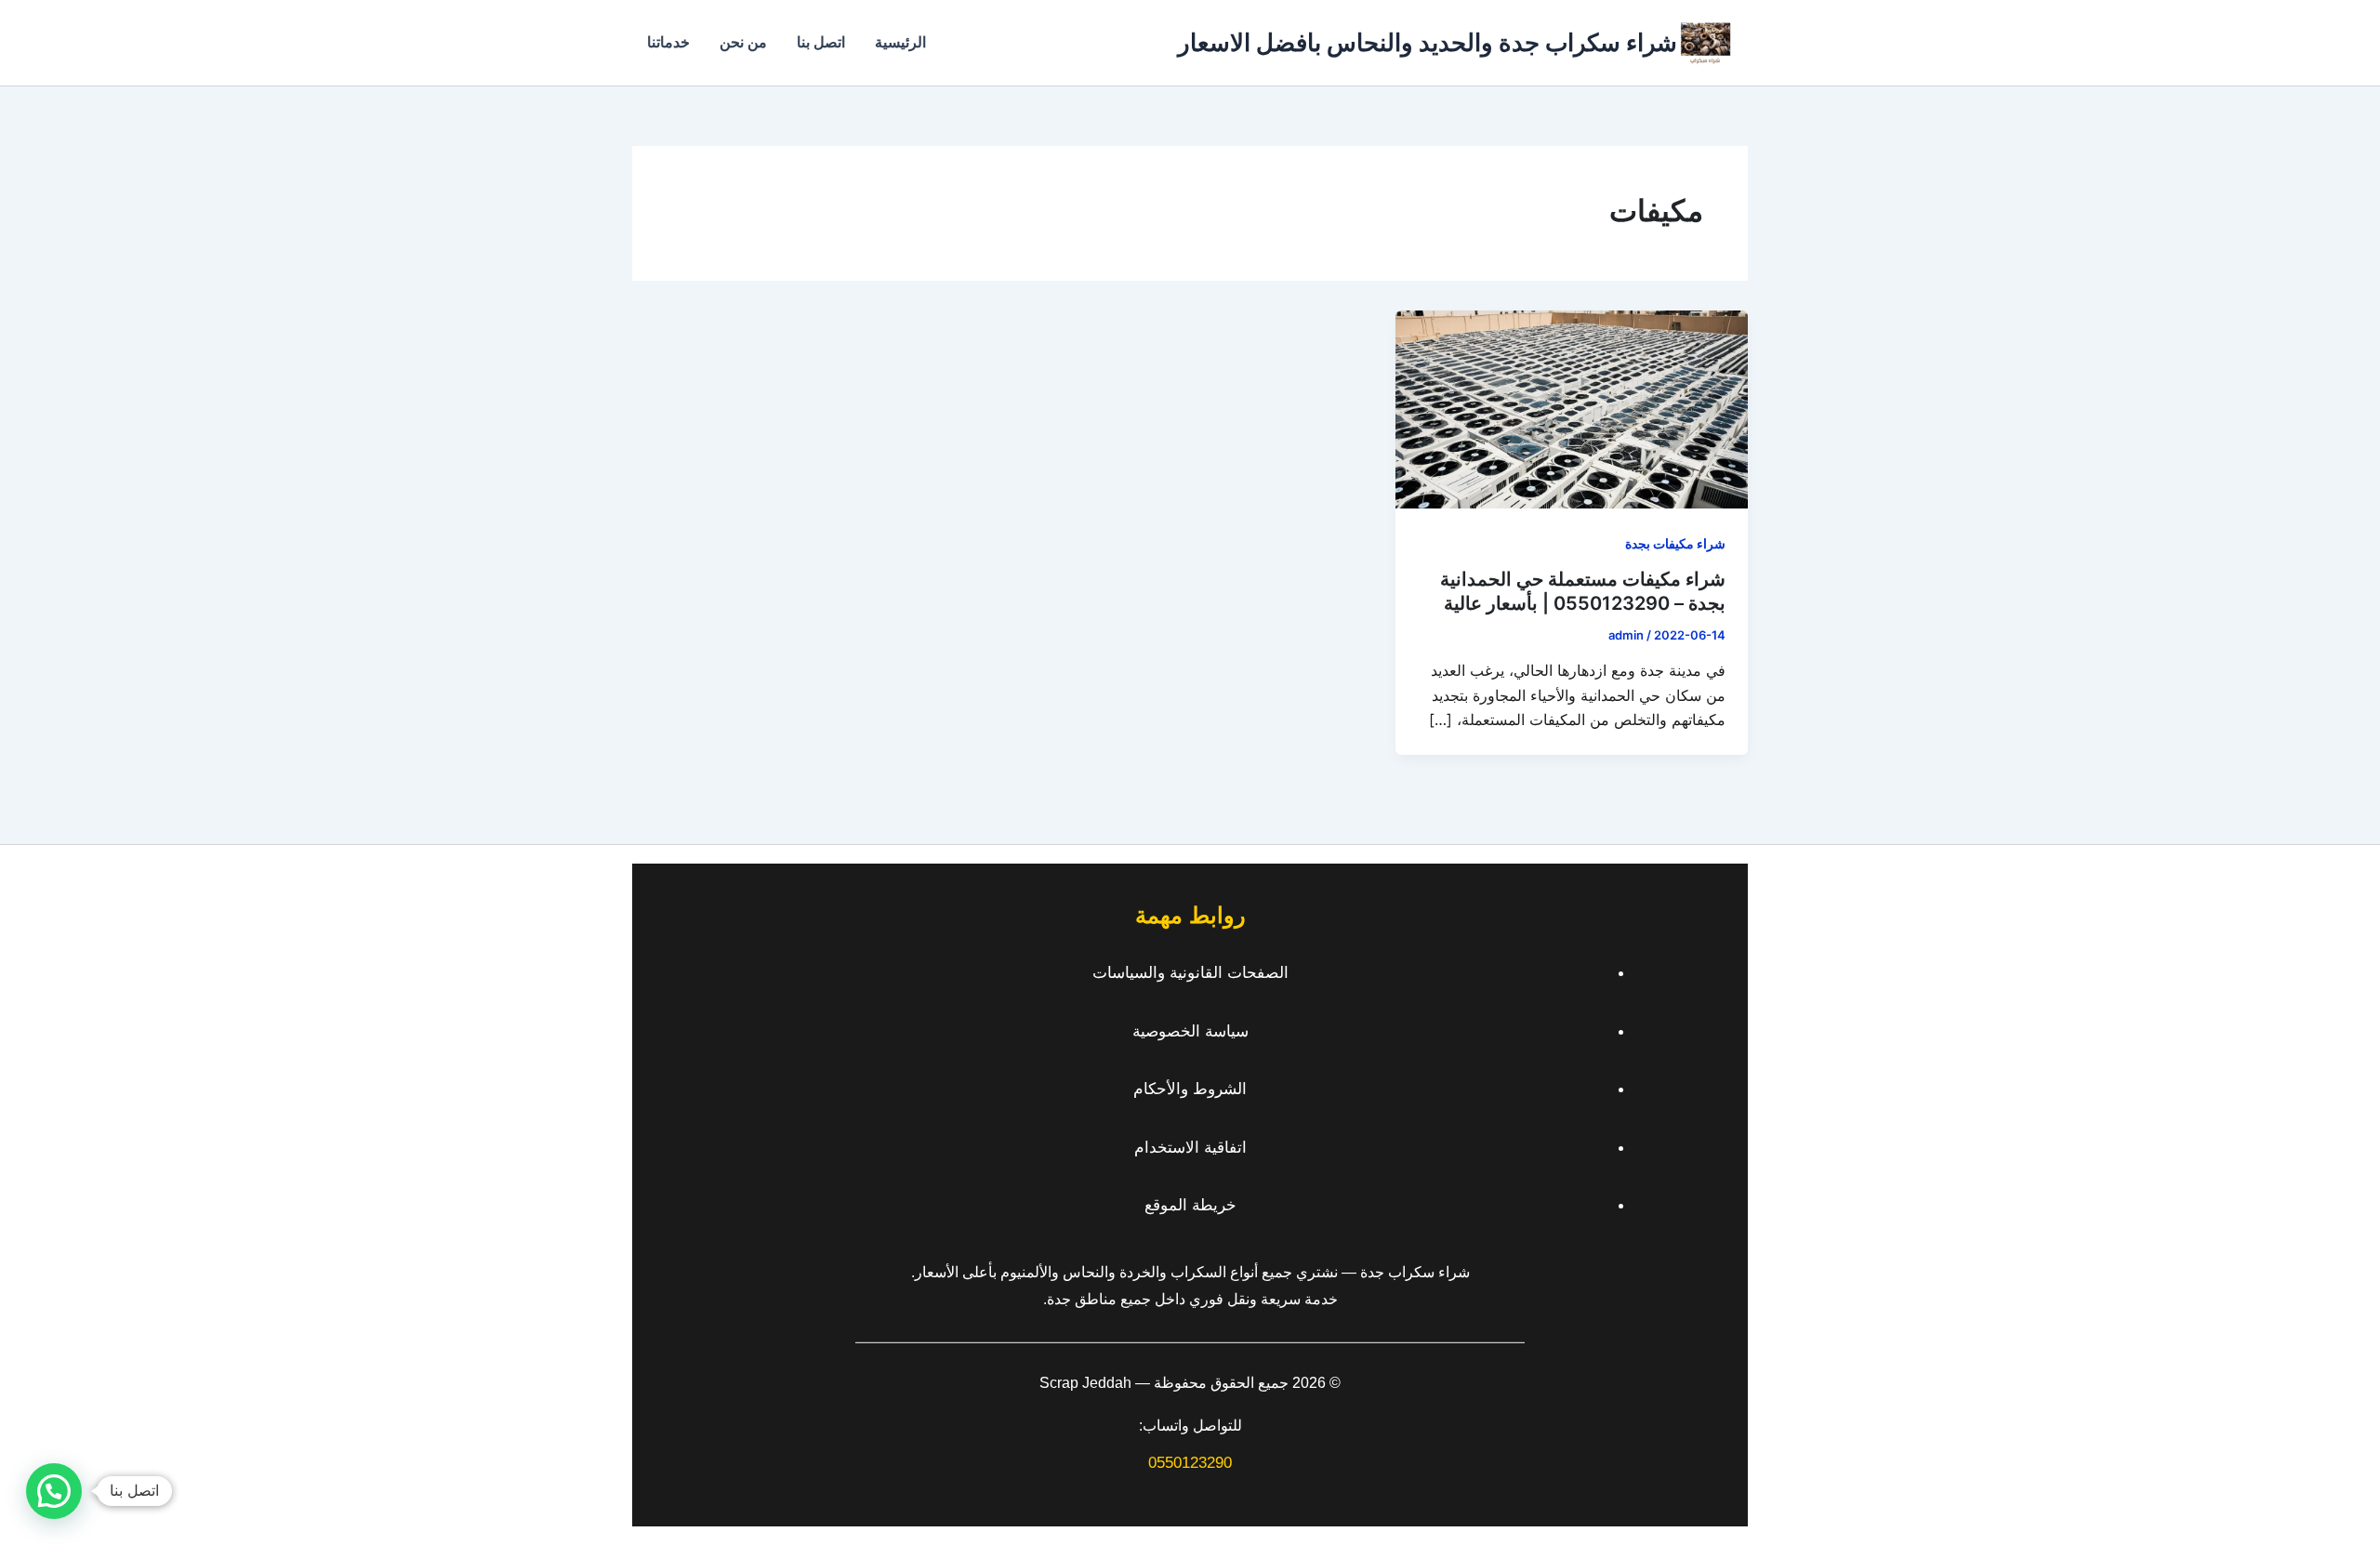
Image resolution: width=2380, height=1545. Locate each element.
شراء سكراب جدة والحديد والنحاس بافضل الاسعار (1428, 42)
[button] (54, 1491)
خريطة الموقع (1190, 1205)
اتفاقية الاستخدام (1190, 1148)
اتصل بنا (821, 42)
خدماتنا (668, 42)
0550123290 (1190, 1463)
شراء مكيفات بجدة (1675, 543)
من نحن (743, 42)
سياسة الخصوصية (1190, 1031)
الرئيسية (900, 42)
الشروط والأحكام (1190, 1089)
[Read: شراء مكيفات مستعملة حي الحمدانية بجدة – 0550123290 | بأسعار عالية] (1572, 408)
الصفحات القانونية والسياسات (1190, 973)
